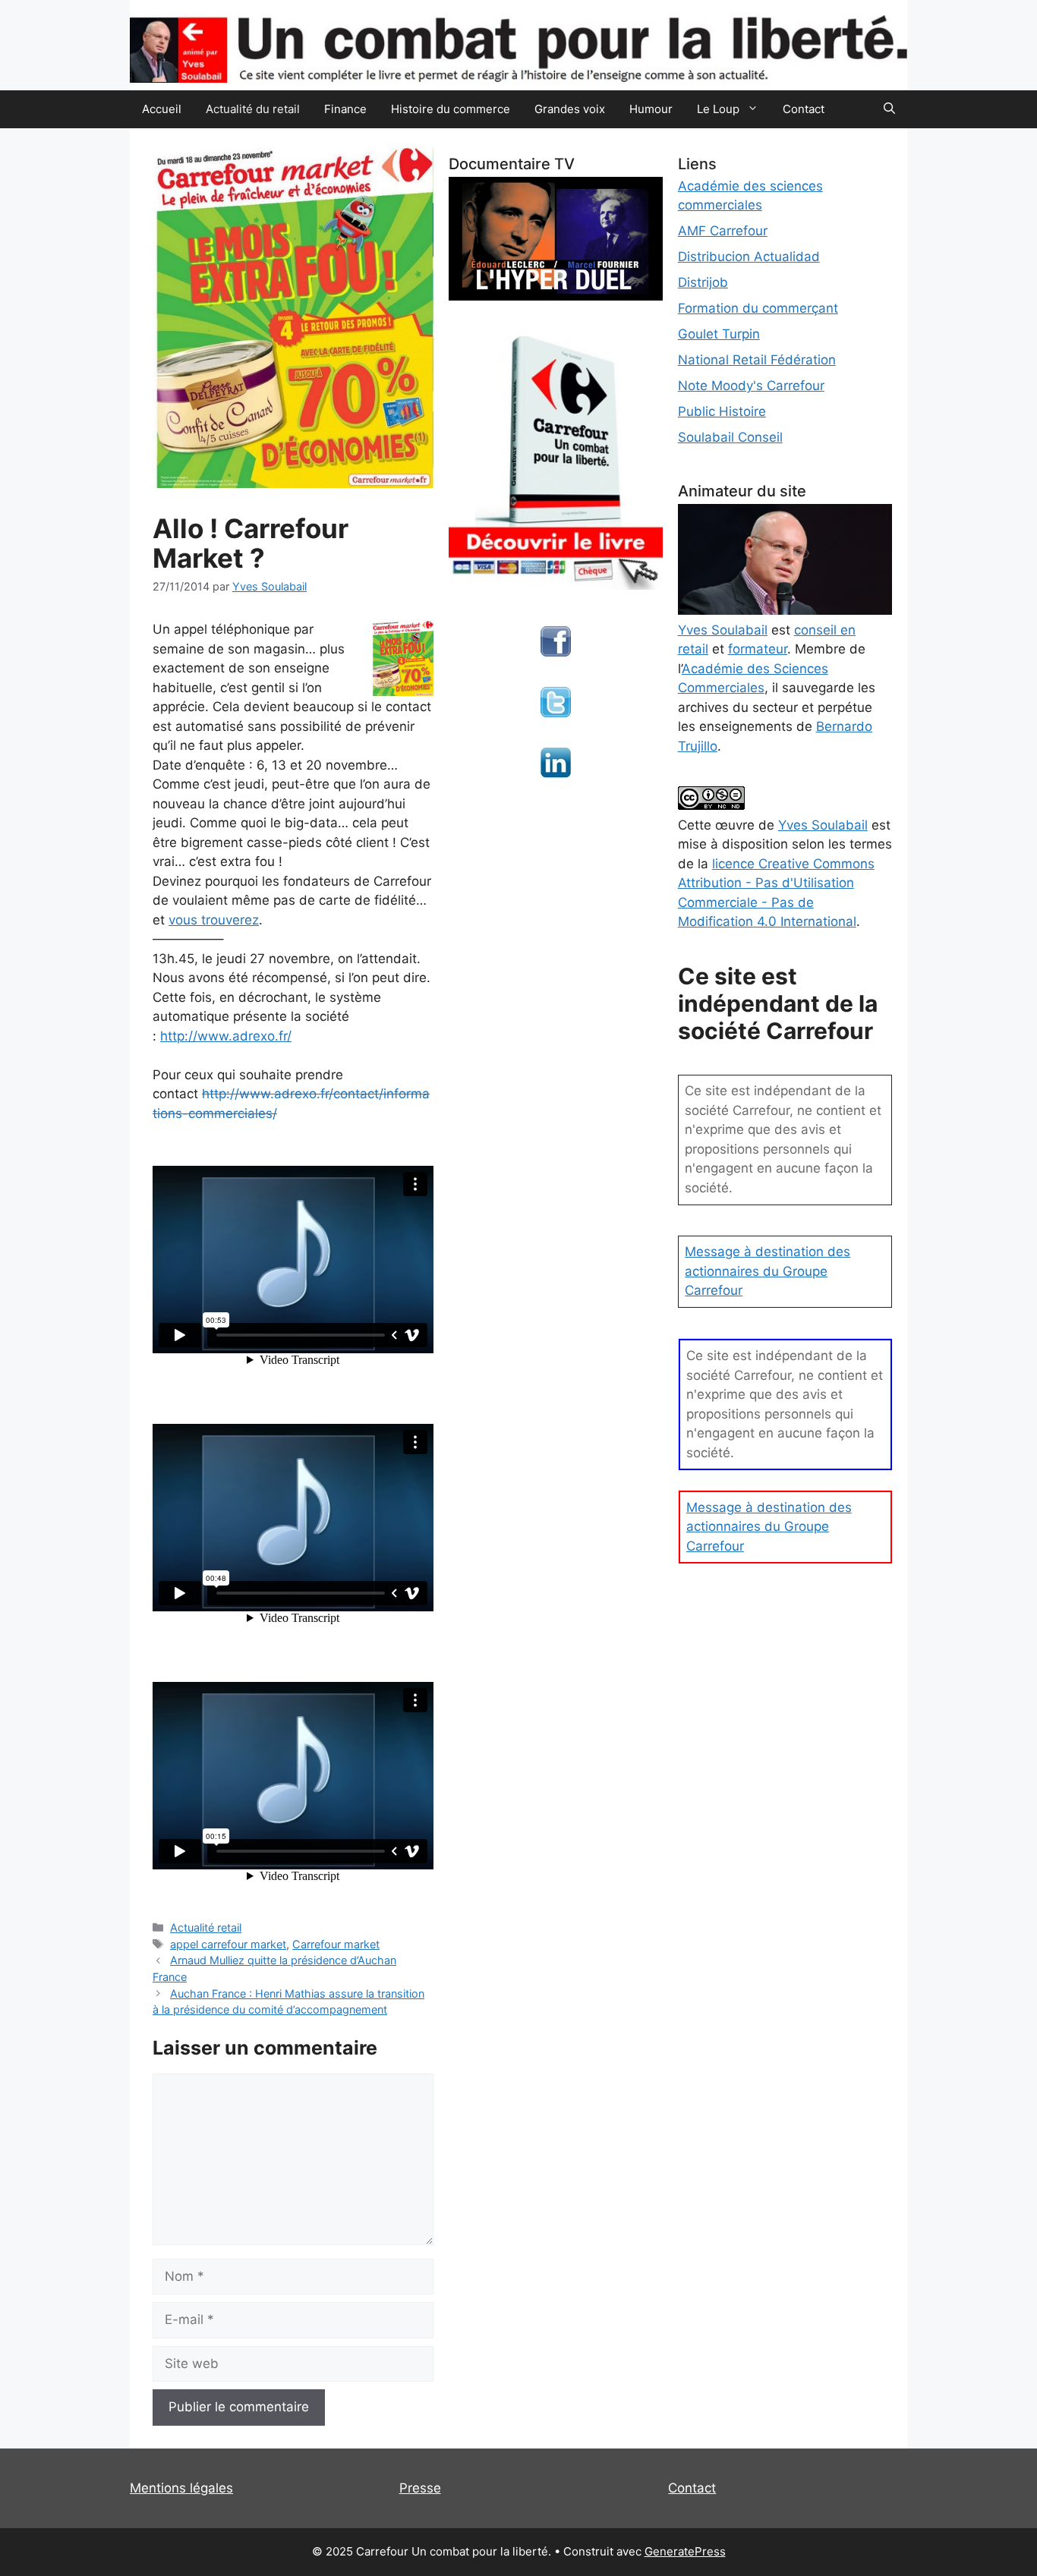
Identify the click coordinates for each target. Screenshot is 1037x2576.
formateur (758, 649)
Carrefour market (336, 1944)
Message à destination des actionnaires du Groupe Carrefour (768, 1271)
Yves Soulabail (823, 825)
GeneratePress (685, 2551)
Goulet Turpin (719, 334)
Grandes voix (570, 109)
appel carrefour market (228, 1944)
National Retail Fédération (757, 360)
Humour (651, 109)
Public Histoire (722, 411)
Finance (345, 109)
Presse (420, 2488)
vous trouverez (214, 920)
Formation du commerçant (758, 308)
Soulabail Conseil (730, 437)
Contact (804, 109)
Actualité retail (206, 1927)
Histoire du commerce (451, 109)
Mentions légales (181, 2488)
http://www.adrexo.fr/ (226, 1036)
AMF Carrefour (723, 231)
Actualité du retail (253, 109)
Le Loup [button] (718, 109)
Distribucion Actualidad (749, 257)
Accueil (162, 109)
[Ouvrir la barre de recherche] (889, 109)
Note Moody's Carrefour (751, 386)
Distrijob (703, 282)
